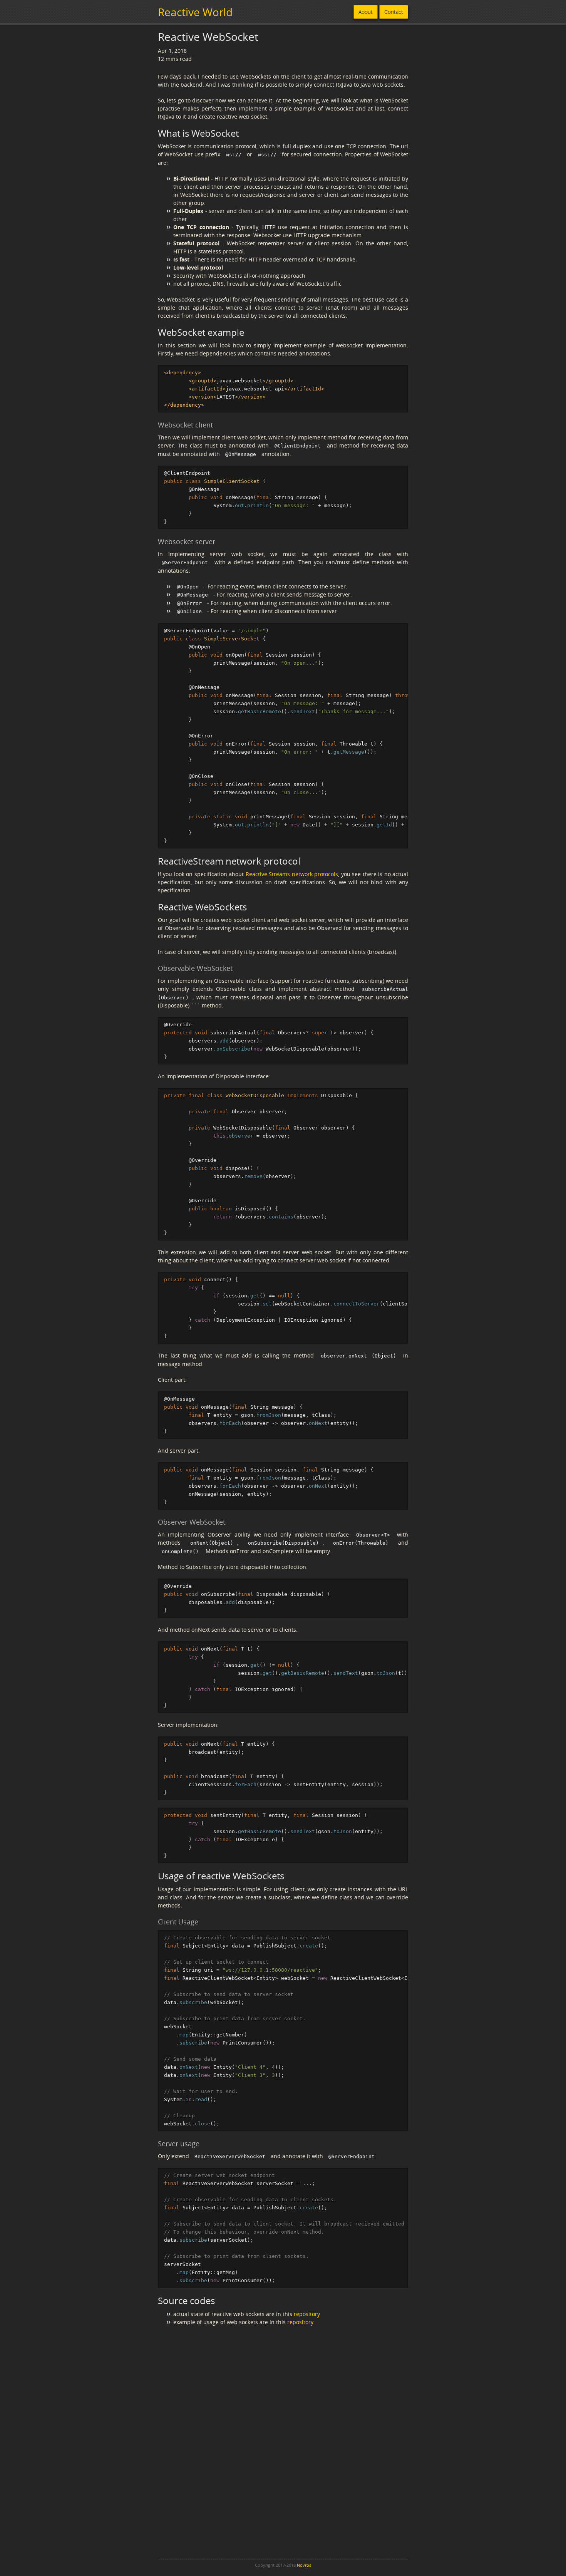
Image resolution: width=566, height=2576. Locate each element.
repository (307, 2314)
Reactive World (195, 12)
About (366, 12)
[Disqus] (283, 2449)
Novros (304, 2565)
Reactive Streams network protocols (292, 874)
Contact (394, 12)
